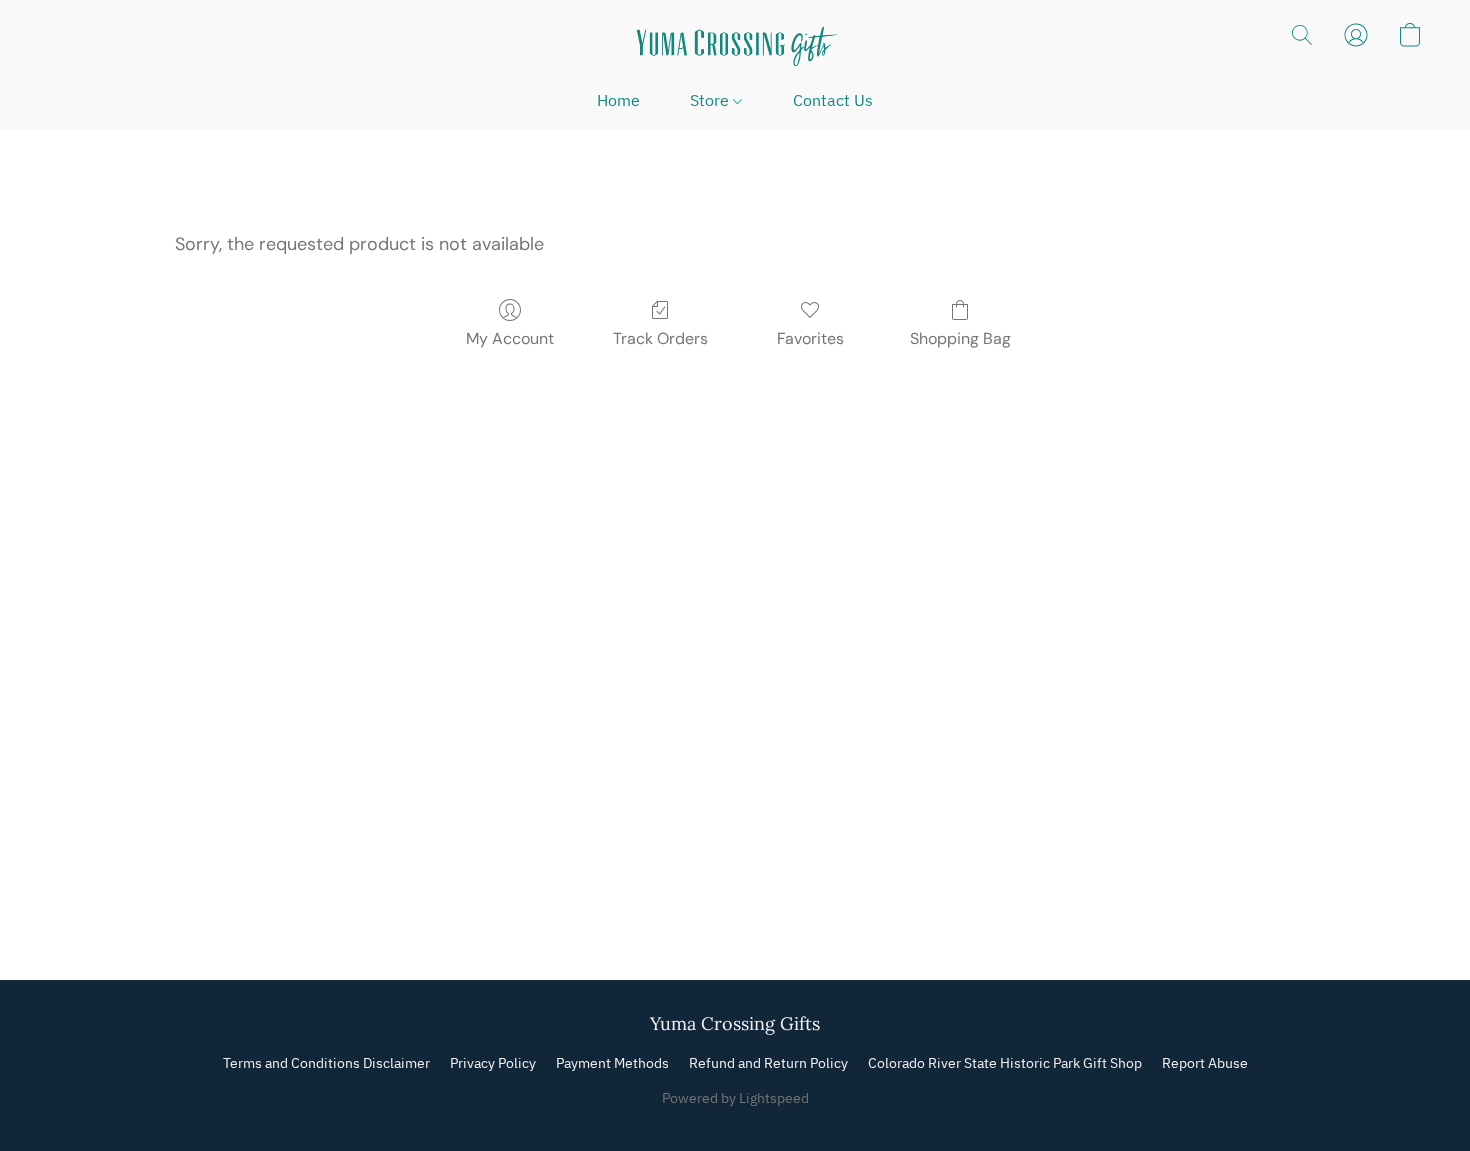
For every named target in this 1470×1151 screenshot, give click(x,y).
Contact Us (833, 100)
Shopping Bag (960, 338)
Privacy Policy (493, 1063)
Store (711, 100)
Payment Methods (612, 1063)
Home (618, 100)
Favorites (810, 338)
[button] (735, 45)
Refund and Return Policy (768, 1063)
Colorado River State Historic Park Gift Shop (1005, 1063)
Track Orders (660, 338)
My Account (510, 338)
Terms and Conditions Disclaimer (326, 1063)
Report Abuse (1205, 1063)
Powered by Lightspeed (735, 1098)
